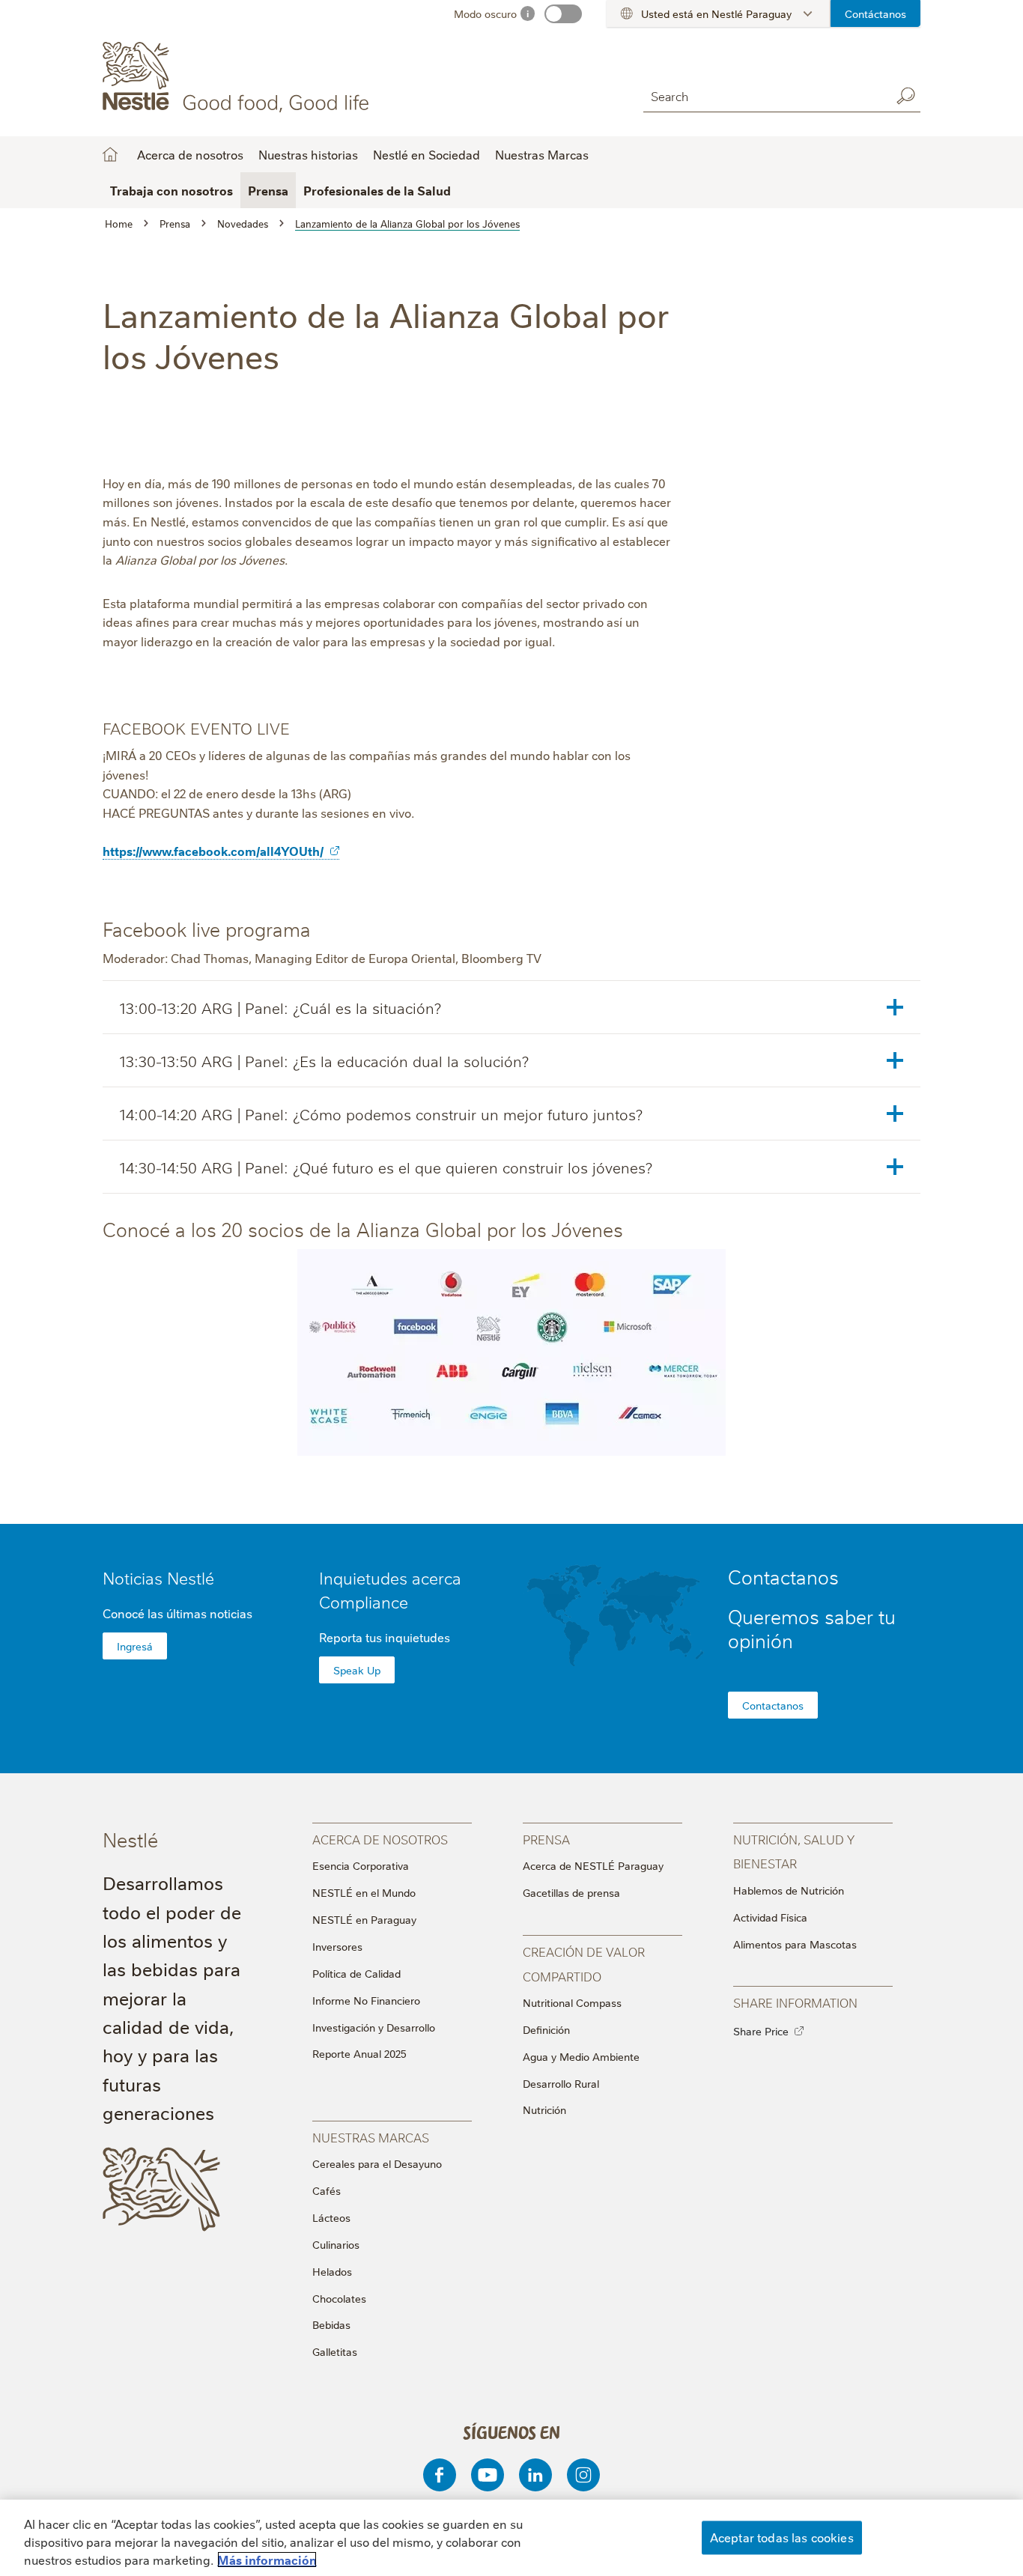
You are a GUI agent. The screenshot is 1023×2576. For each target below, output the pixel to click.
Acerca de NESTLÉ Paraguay (593, 1865)
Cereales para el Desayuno (377, 2163)
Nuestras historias (308, 154)
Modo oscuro (485, 13)
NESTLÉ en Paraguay (364, 1919)
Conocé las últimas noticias (177, 1613)
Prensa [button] (268, 190)
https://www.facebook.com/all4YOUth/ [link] (213, 851)
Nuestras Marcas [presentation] (371, 2137)
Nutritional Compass (572, 2002)
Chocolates (339, 2298)
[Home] (239, 77)
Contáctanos (875, 13)
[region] (511, 2538)
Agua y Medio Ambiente (581, 2056)
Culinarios (336, 2244)
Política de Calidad (356, 1973)
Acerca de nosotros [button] (190, 154)
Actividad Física (770, 1917)
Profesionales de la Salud (377, 190)
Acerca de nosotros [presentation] (380, 1839)
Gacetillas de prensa (571, 1892)
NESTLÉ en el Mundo (364, 1892)
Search (905, 96)
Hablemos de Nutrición (789, 1890)
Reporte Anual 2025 (359, 2053)
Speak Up (357, 1670)
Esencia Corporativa (361, 1865)
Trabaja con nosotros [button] (171, 190)
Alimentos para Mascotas (795, 1944)
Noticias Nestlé (158, 1577)
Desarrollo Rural (561, 2083)
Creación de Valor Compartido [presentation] (584, 1963)
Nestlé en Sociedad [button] (426, 154)
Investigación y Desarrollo (374, 2027)
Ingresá (135, 1646)
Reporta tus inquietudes (385, 1637)
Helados (332, 2271)
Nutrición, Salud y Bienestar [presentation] (794, 1851)
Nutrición (544, 2109)
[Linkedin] (535, 2475)
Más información (267, 2560)
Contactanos (773, 1705)
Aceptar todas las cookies (782, 2537)
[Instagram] (583, 2475)
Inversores (337, 1946)
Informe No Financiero (366, 2000)
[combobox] (763, 95)
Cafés (327, 2190)
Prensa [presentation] (546, 1839)
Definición (546, 2029)
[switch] (563, 14)
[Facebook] (440, 2475)
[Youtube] (488, 2475)
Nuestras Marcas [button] (542, 154)
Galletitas (335, 2351)
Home (110, 154)
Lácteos (331, 2217)
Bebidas (331, 2324)
